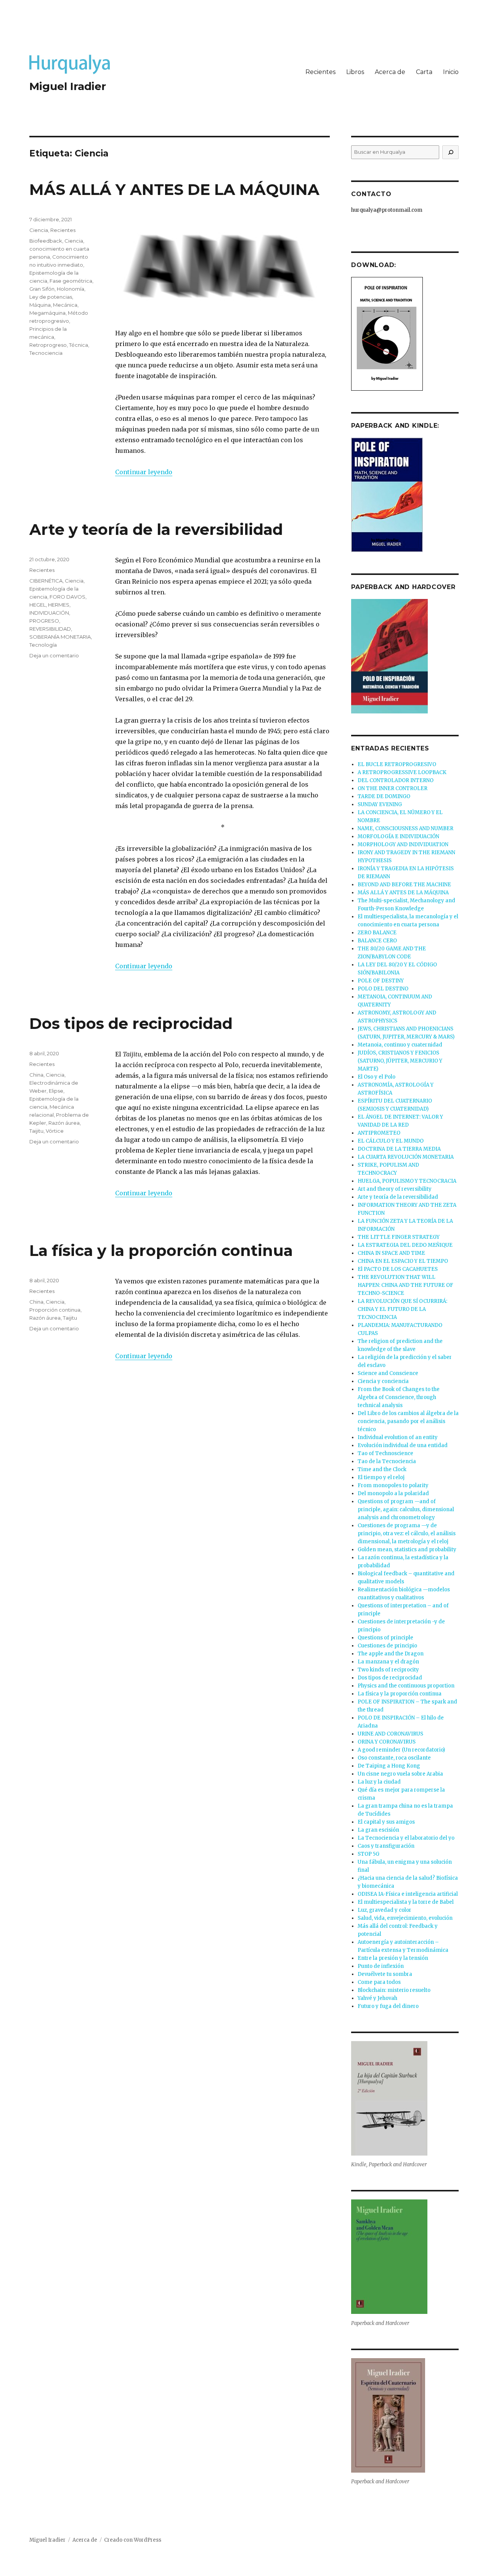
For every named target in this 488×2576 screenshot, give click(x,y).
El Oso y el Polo (376, 1077)
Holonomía (71, 289)
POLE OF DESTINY (381, 981)
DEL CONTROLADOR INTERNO (396, 780)
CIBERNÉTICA (46, 581)
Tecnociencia (46, 353)
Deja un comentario (54, 655)
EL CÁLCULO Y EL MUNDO (391, 1141)
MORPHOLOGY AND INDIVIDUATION (403, 844)
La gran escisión (378, 1830)
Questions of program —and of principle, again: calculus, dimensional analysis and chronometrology (406, 1509)
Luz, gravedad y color (384, 1910)
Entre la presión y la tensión (393, 1958)
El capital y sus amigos (386, 1822)
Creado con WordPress (133, 2540)
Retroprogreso (48, 345)
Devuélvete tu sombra (385, 1974)
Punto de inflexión (381, 1966)
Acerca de (390, 72)
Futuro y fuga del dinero (388, 2006)
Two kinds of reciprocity (388, 1670)
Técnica (79, 345)
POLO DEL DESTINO (383, 989)
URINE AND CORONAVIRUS (390, 1734)
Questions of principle (385, 1638)
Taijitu (36, 1131)
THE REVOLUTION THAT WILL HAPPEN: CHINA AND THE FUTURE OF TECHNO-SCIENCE (405, 1285)
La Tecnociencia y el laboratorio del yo (406, 1838)
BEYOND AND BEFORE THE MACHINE (404, 885)
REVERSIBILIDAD (50, 629)
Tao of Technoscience (385, 1453)
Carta (424, 72)
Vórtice (55, 1131)
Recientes (320, 72)
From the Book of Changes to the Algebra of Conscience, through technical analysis (399, 1397)
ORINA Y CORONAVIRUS (387, 1742)
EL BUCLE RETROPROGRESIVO (397, 764)
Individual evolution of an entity (398, 1437)
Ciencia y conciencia (383, 1381)
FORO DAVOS (67, 597)
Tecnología (43, 645)
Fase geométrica (71, 281)
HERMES (59, 605)
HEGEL (38, 605)
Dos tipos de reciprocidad (131, 1023)
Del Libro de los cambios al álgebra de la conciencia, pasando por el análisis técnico (408, 1421)
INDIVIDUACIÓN (49, 613)
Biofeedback (46, 241)
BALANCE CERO (377, 941)
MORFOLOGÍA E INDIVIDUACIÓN (398, 836)
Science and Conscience (388, 1373)
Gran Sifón (42, 289)
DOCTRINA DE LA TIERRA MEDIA (399, 1149)
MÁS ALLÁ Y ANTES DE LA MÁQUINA (174, 189)
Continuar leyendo (144, 472)
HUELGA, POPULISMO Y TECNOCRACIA (407, 1181)
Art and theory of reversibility (395, 1189)
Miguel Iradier (68, 86)
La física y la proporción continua (161, 1250)
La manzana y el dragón (388, 1662)
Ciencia (39, 230)
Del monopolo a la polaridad (393, 1493)
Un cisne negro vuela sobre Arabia (400, 1774)
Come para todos (379, 1982)
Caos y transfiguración (386, 1846)
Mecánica (65, 305)
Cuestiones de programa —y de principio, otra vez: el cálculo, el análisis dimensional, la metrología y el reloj (407, 1534)
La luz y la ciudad (379, 1782)
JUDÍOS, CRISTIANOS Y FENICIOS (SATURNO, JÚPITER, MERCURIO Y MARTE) (400, 1061)
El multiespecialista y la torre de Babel (406, 1902)
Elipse (56, 1091)
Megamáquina (47, 313)
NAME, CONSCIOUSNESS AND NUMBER (405, 828)
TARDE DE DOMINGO (384, 796)
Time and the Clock (382, 1469)
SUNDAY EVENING (380, 804)
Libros (355, 72)
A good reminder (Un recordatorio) (401, 1750)
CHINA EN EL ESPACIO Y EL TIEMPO (403, 1261)
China (36, 1075)
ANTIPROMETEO (379, 1133)
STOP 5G (368, 1854)
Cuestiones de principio (387, 1646)
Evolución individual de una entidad (403, 1445)
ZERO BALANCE (377, 933)
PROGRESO (44, 621)
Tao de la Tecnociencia (387, 1461)
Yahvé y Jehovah (377, 1998)
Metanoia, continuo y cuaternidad (400, 1045)
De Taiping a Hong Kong (389, 1766)
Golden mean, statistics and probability (407, 1550)
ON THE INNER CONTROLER (392, 788)
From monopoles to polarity (393, 1485)
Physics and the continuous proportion (406, 1686)
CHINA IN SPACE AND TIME (391, 1253)
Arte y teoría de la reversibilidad (156, 529)
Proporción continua (55, 1310)
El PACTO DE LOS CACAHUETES (398, 1269)
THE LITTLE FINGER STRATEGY (399, 1237)
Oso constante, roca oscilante (394, 1758)
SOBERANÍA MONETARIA (60, 637)
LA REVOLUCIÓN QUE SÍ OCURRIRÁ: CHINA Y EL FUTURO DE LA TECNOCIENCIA (402, 1309)
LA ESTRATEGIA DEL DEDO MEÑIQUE (405, 1245)
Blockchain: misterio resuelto (394, 1990)
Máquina (40, 305)
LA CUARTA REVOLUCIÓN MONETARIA (406, 1157)
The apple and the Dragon (391, 1654)
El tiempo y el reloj (381, 1477)
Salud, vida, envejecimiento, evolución (405, 1918)
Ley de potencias (51, 297)
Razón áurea (64, 1123)
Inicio (451, 72)
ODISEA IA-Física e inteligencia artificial (408, 1894)
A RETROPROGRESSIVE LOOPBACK (402, 772)
